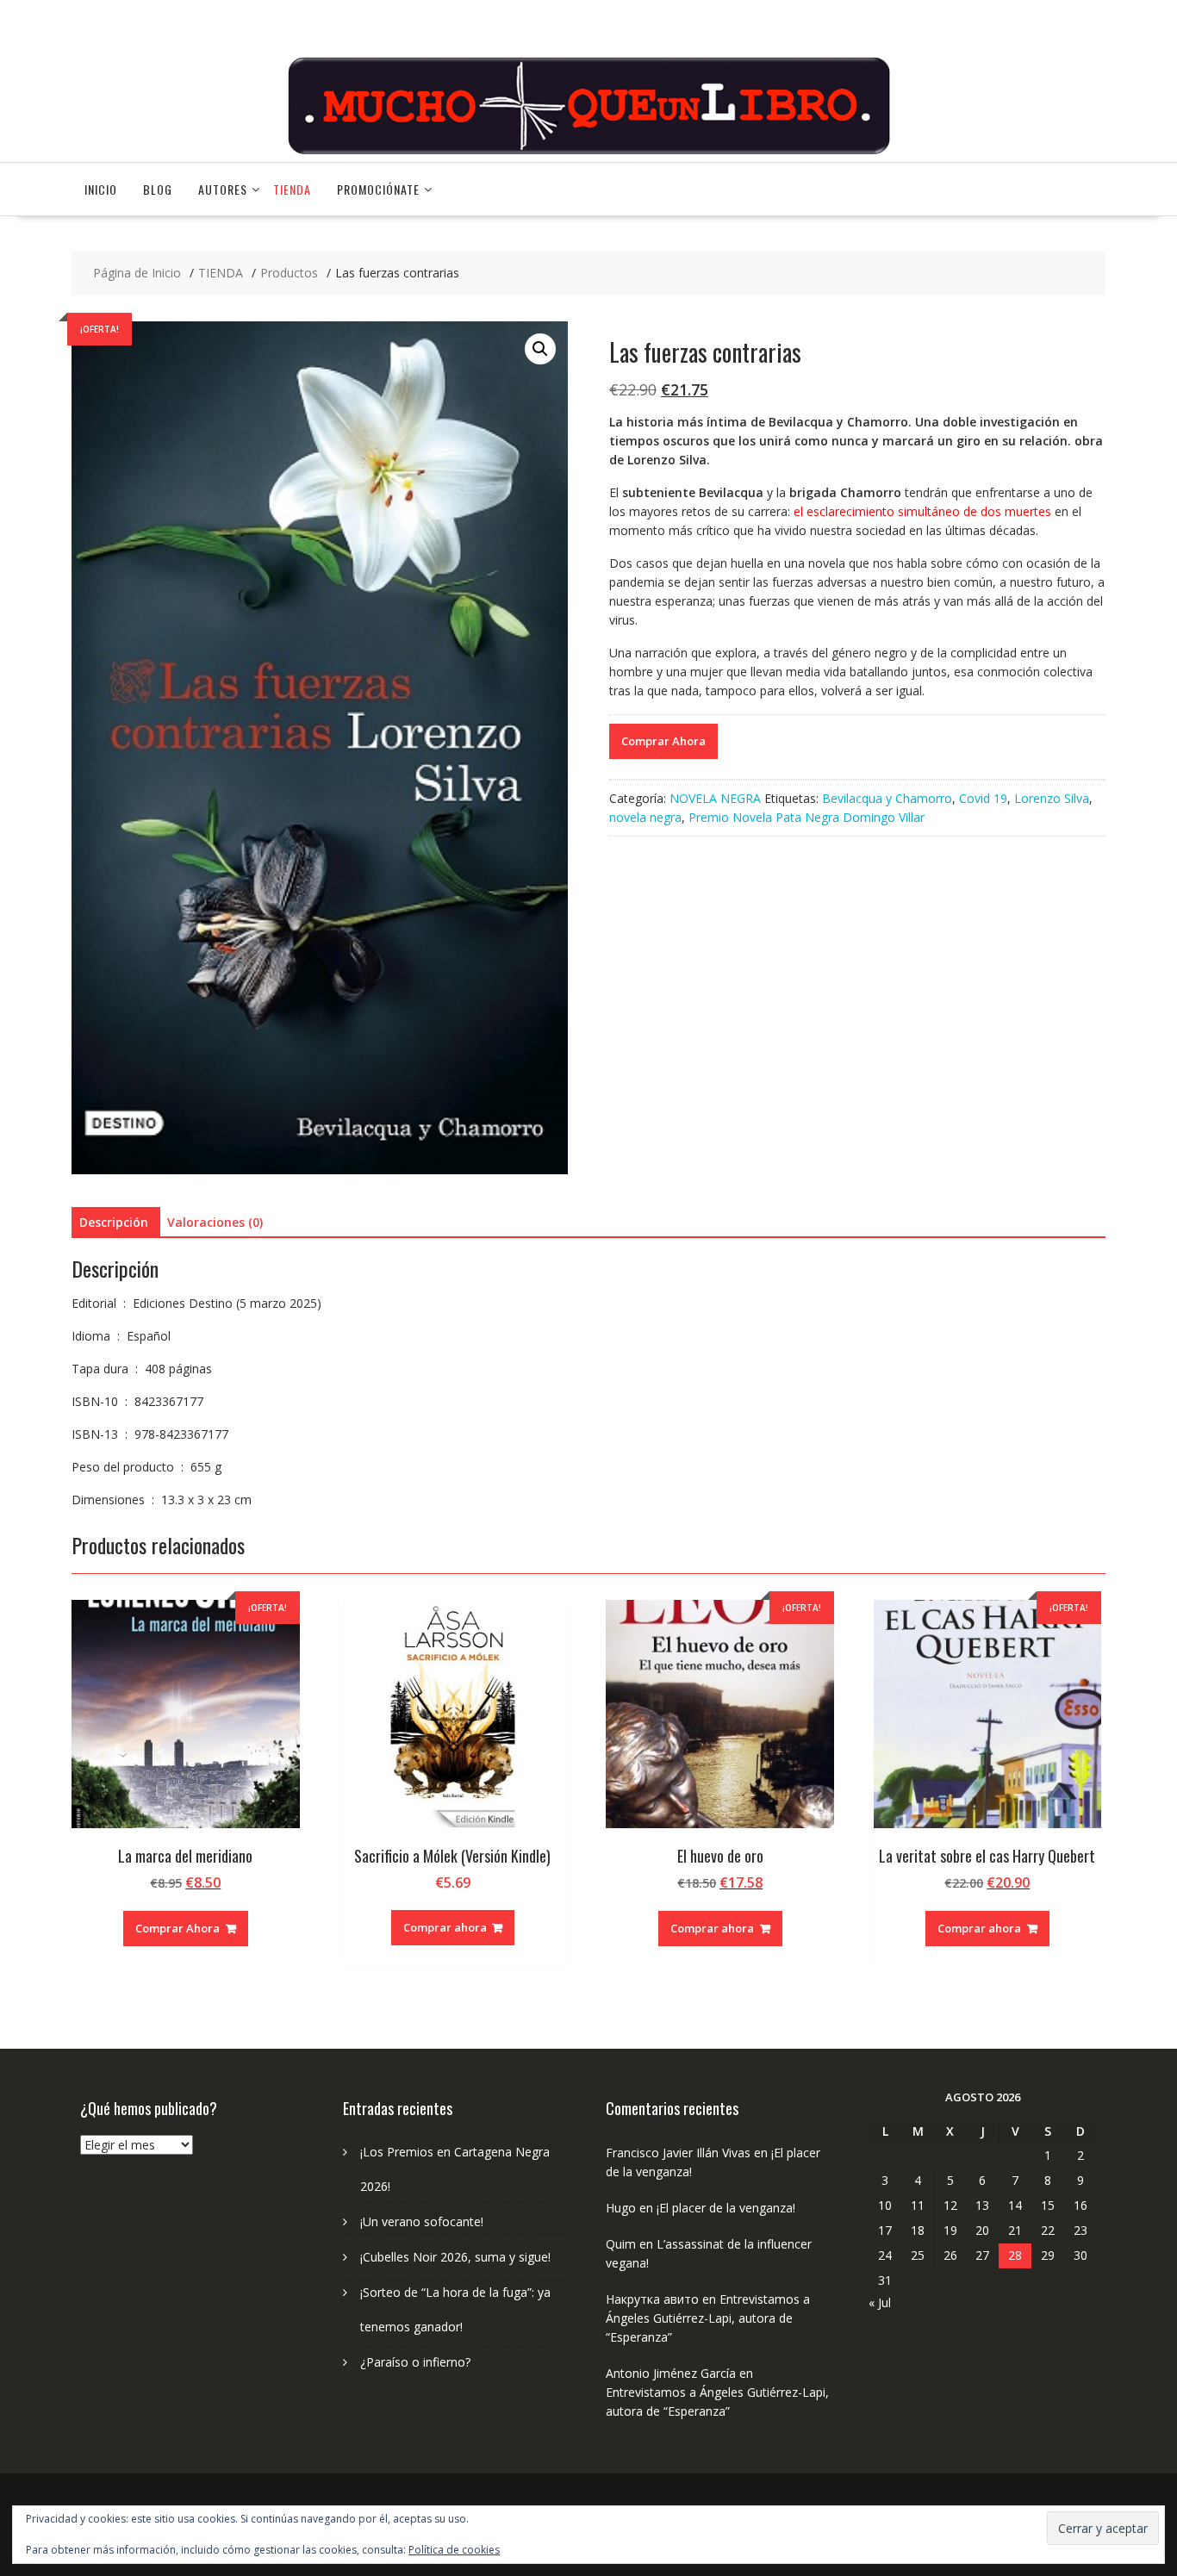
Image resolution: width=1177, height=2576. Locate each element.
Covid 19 (983, 798)
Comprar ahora (445, 1927)
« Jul (880, 2302)
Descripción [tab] (114, 1222)
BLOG (158, 189)
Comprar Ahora (663, 741)
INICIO (101, 189)
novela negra (645, 817)
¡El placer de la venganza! (726, 2208)
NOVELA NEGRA (715, 798)
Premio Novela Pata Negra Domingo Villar (806, 817)
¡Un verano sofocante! (422, 2221)
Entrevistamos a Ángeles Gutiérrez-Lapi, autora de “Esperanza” (708, 2318)
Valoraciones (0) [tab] (215, 1222)
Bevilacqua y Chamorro (887, 798)
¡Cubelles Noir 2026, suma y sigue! (455, 2257)
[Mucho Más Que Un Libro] (588, 152)
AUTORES (223, 189)
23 (1080, 2230)
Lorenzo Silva (1052, 798)
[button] (540, 349)
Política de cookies (454, 2550)
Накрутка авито (652, 2299)
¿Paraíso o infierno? (415, 2362)
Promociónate (378, 189)
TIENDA (292, 189)
